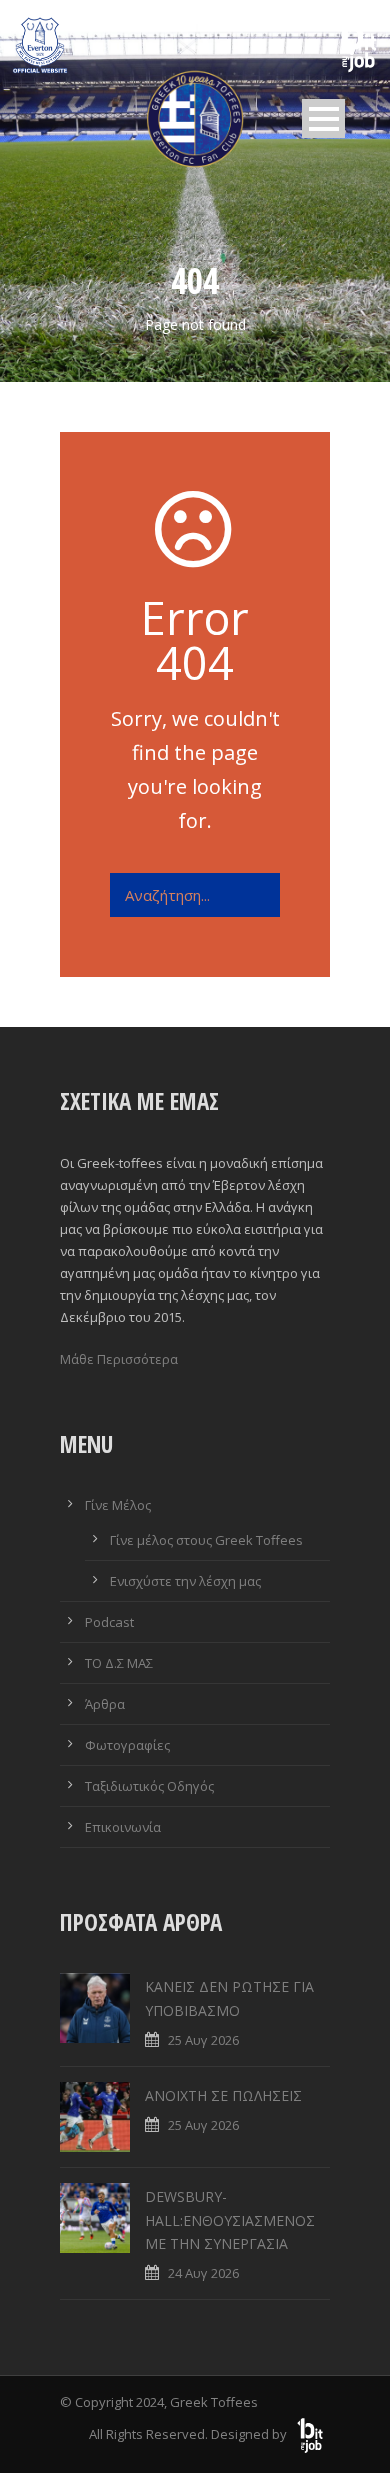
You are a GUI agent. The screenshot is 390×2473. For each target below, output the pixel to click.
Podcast (109, 1622)
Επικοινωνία (123, 1827)
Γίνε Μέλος (118, 1505)
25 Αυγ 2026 (203, 2040)
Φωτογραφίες (127, 1745)
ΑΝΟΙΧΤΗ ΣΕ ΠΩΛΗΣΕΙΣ (223, 2095)
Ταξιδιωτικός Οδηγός (149, 1786)
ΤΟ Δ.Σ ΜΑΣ (119, 1663)
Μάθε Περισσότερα (119, 1359)
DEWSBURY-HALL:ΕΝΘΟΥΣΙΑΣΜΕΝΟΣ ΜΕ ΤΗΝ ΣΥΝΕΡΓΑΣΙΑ (230, 2220)
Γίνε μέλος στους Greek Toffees (206, 1540)
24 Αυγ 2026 (203, 2273)
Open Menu (323, 118)
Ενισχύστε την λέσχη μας (185, 1581)
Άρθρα (105, 1704)
